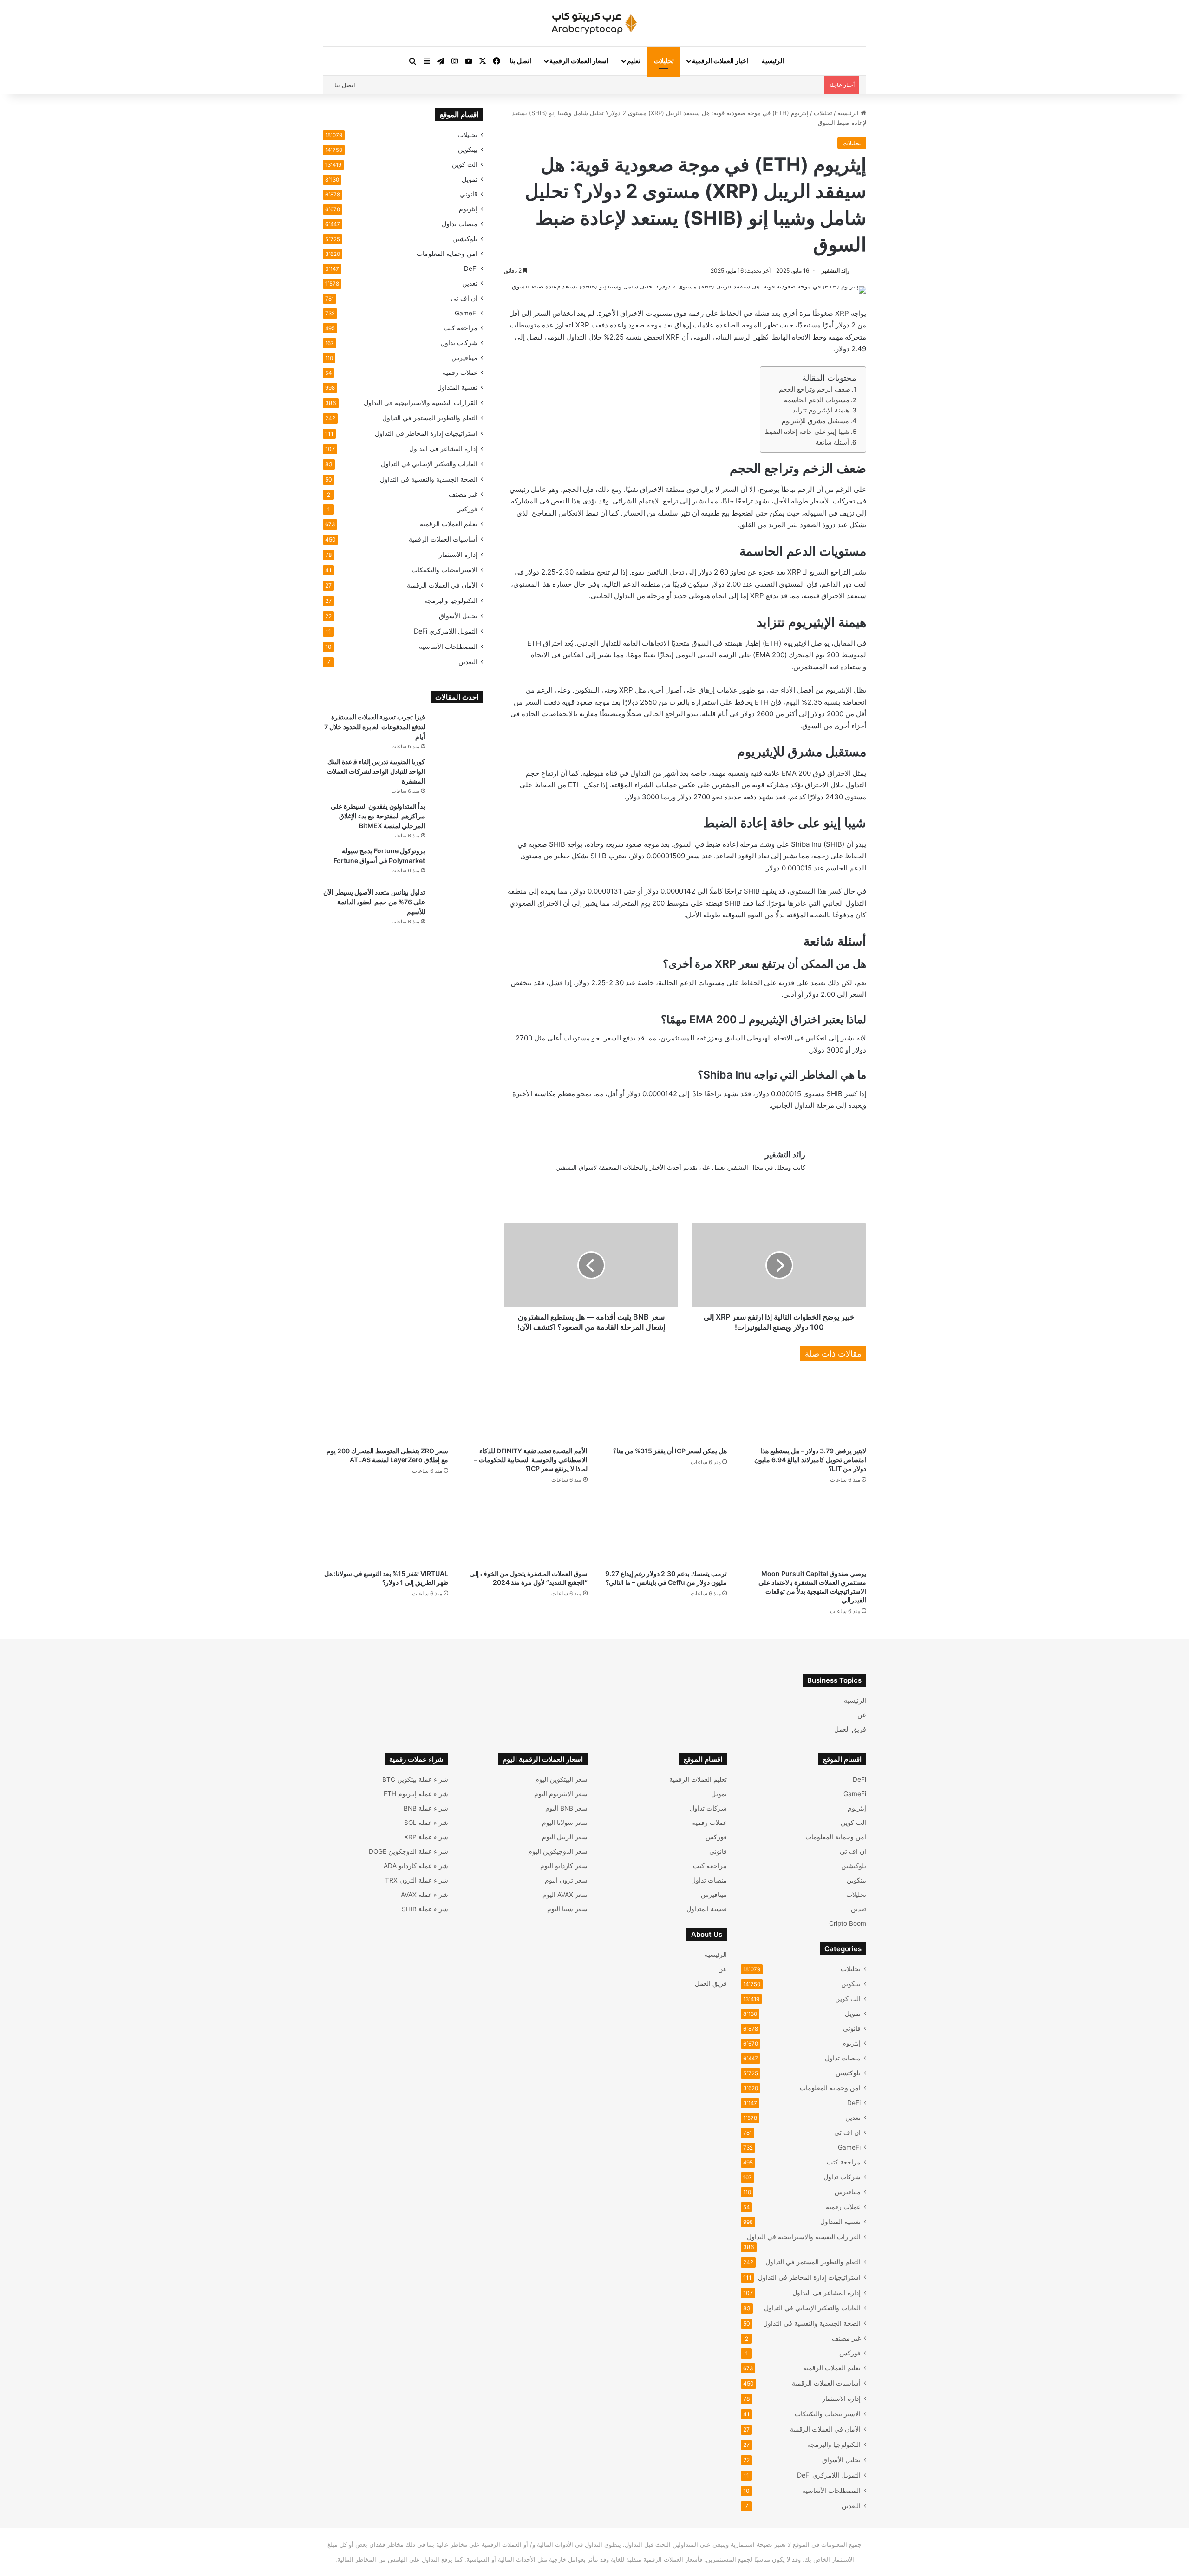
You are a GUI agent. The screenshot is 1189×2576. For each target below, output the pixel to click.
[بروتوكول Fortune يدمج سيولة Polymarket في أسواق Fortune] (457, 864)
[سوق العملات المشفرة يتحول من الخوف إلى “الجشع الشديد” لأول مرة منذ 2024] (525, 1529)
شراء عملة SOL (426, 1823)
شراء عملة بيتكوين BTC (415, 1779)
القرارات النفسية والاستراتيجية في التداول (421, 402)
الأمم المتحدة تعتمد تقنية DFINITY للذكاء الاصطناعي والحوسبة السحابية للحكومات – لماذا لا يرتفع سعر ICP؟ (531, 1460)
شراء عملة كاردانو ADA (416, 1866)
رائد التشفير (836, 271)
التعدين (468, 662)
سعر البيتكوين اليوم (561, 1779)
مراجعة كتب (461, 328)
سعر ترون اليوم (566, 1880)
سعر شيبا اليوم (567, 1909)
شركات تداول (459, 343)
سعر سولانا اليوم (565, 1823)
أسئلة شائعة (832, 442)
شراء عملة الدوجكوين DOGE (408, 1851)
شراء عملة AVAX (425, 1895)
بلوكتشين (465, 239)
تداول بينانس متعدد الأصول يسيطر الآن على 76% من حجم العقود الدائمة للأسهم (374, 902)
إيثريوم (468, 209)
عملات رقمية (460, 373)
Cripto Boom (848, 1923)
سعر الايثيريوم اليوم (561, 1794)
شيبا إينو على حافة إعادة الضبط (807, 432)
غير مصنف (463, 494)
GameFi (466, 313)
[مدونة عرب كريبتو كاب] (594, 23)
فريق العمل (850, 1729)
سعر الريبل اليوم (565, 1837)
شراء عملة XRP (426, 1837)
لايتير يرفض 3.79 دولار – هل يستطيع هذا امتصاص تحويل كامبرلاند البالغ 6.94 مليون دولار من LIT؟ (810, 1460)
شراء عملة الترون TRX (417, 1880)
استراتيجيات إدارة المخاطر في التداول (426, 433)
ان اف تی (464, 298)
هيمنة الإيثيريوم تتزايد (821, 410)
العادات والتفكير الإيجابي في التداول (429, 464)
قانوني (469, 194)
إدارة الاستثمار (458, 554)
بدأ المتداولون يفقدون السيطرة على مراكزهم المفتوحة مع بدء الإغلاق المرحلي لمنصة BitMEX (378, 816)
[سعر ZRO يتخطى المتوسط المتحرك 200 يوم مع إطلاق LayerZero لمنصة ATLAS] (385, 1406)
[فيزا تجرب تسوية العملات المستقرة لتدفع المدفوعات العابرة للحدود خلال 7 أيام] (457, 730)
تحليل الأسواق (458, 616)
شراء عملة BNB (426, 1808)
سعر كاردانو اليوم (564, 1866)
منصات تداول (460, 224)
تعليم (634, 61)
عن (862, 1715)
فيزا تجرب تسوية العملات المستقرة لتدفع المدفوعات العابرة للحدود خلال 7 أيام (375, 727)
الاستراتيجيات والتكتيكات (444, 570)
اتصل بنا (521, 61)
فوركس (467, 509)
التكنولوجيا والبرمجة (451, 600)
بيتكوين (468, 150)
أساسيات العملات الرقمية (443, 539)
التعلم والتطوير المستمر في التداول (430, 418)
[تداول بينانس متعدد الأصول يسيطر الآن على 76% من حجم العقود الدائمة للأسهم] (457, 905)
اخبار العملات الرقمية (720, 61)
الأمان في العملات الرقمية (442, 585)
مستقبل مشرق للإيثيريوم (815, 421)
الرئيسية (773, 61)
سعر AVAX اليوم (565, 1895)
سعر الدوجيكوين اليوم (558, 1851)
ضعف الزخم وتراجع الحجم (815, 389)
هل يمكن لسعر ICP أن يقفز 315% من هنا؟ (670, 1451)
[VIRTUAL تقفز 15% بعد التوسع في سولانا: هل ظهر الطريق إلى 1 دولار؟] (385, 1529)
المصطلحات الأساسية (448, 646)
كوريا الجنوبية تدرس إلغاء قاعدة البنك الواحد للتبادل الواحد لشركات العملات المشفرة (376, 771)
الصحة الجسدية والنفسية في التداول (429, 479)
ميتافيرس (464, 358)
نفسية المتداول (457, 387)
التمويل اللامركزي (446, 631)
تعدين (470, 283)
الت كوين (465, 164)
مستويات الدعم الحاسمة (817, 400)
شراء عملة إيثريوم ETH (416, 1794)
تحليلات (664, 61)
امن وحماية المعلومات (447, 254)
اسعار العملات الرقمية (579, 61)
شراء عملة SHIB (425, 1909)
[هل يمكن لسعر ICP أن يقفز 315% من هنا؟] (664, 1406)
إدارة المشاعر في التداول (443, 448)
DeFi (471, 268)
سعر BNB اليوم (566, 1808)
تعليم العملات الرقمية (449, 524)
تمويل (470, 179)
